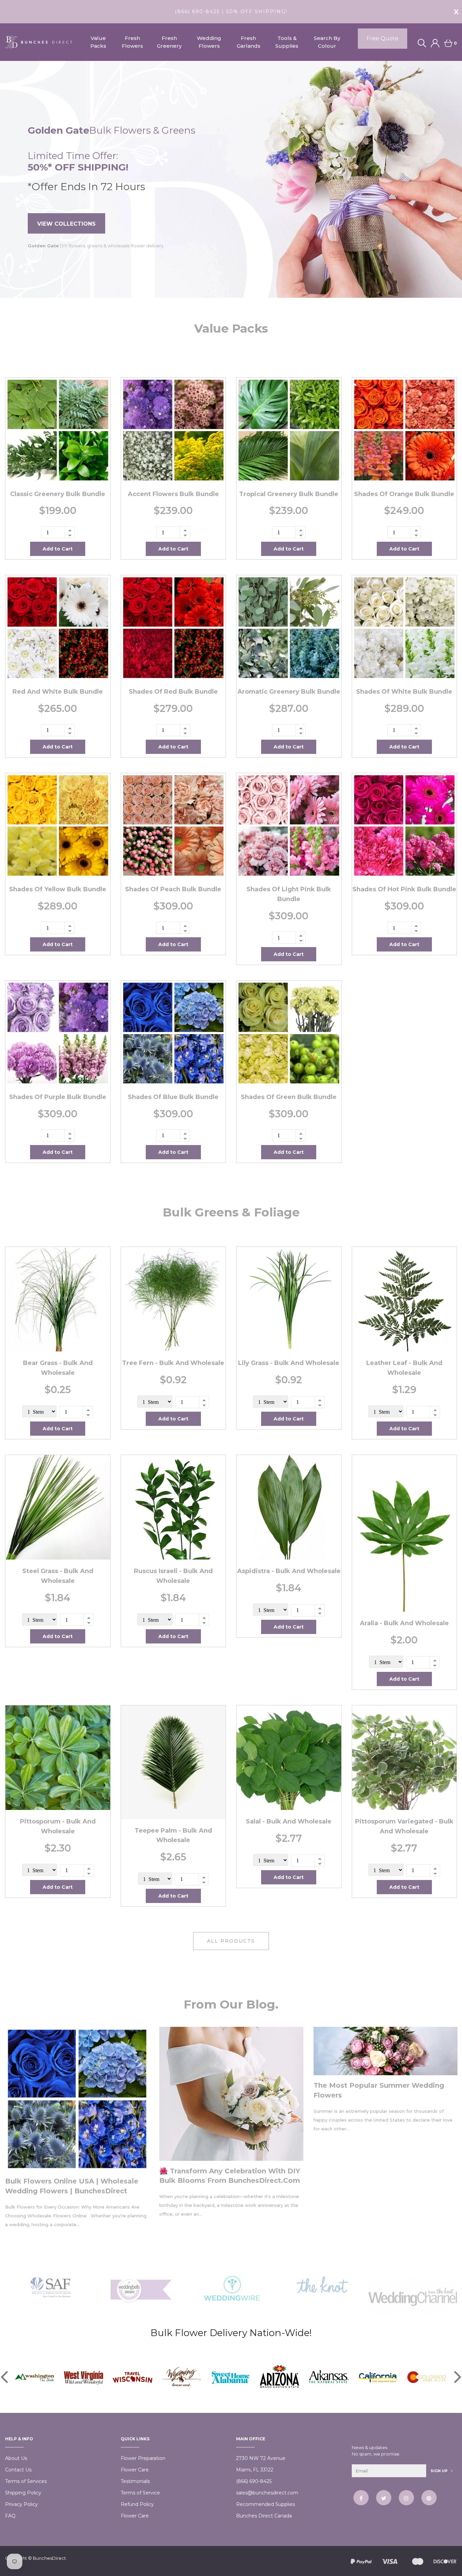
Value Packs (98, 42)
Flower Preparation (143, 2458)
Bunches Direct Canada (264, 2516)
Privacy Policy (21, 2504)
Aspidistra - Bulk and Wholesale (289, 1571)
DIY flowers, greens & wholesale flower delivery (96, 246)
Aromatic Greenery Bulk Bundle (289, 692)
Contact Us (18, 2470)
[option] (231, 179)
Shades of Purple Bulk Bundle (58, 1097)
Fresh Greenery (169, 42)
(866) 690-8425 (254, 2481)
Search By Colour (327, 42)
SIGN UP (440, 2471)
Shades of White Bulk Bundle (404, 692)
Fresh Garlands (249, 42)
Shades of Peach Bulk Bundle (173, 889)
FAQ (10, 2516)
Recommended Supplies (265, 2504)
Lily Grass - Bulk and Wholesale (289, 1363)
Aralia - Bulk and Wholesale (404, 1623)
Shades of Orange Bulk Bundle (404, 494)
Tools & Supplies (287, 42)
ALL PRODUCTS (231, 1941)
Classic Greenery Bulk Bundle (58, 494)
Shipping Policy (23, 2493)
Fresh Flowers (132, 42)
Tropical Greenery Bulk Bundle (289, 494)
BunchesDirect (49, 2558)
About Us (16, 2458)
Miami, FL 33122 (255, 2470)
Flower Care (135, 2470)
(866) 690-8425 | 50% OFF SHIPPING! (231, 12)
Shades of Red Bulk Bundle (173, 692)
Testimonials (135, 2481)
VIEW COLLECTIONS (66, 224)
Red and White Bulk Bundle (58, 692)
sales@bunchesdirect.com (267, 2493)
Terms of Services (26, 2481)
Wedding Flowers (209, 42)
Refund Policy (137, 2504)
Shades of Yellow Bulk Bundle (58, 889)
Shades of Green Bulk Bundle (289, 1097)
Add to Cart (58, 549)
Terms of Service (140, 2493)
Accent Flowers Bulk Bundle (173, 494)
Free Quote (383, 38)
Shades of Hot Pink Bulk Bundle (404, 889)
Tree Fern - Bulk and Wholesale (173, 1363)
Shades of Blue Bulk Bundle (173, 1097)
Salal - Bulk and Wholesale (289, 1821)
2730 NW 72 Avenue (261, 2458)
